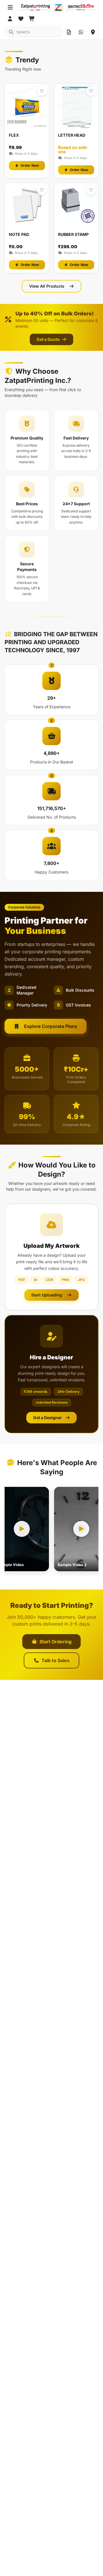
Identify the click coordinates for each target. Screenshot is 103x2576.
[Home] (58, 7)
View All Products (47, 286)
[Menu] (10, 7)
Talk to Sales (56, 1660)
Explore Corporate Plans (51, 1026)
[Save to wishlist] (42, 91)
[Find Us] (93, 32)
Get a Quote (48, 339)
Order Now (30, 165)
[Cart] (32, 19)
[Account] (10, 19)
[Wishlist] (21, 19)
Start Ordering (56, 1642)
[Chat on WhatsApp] (81, 32)
